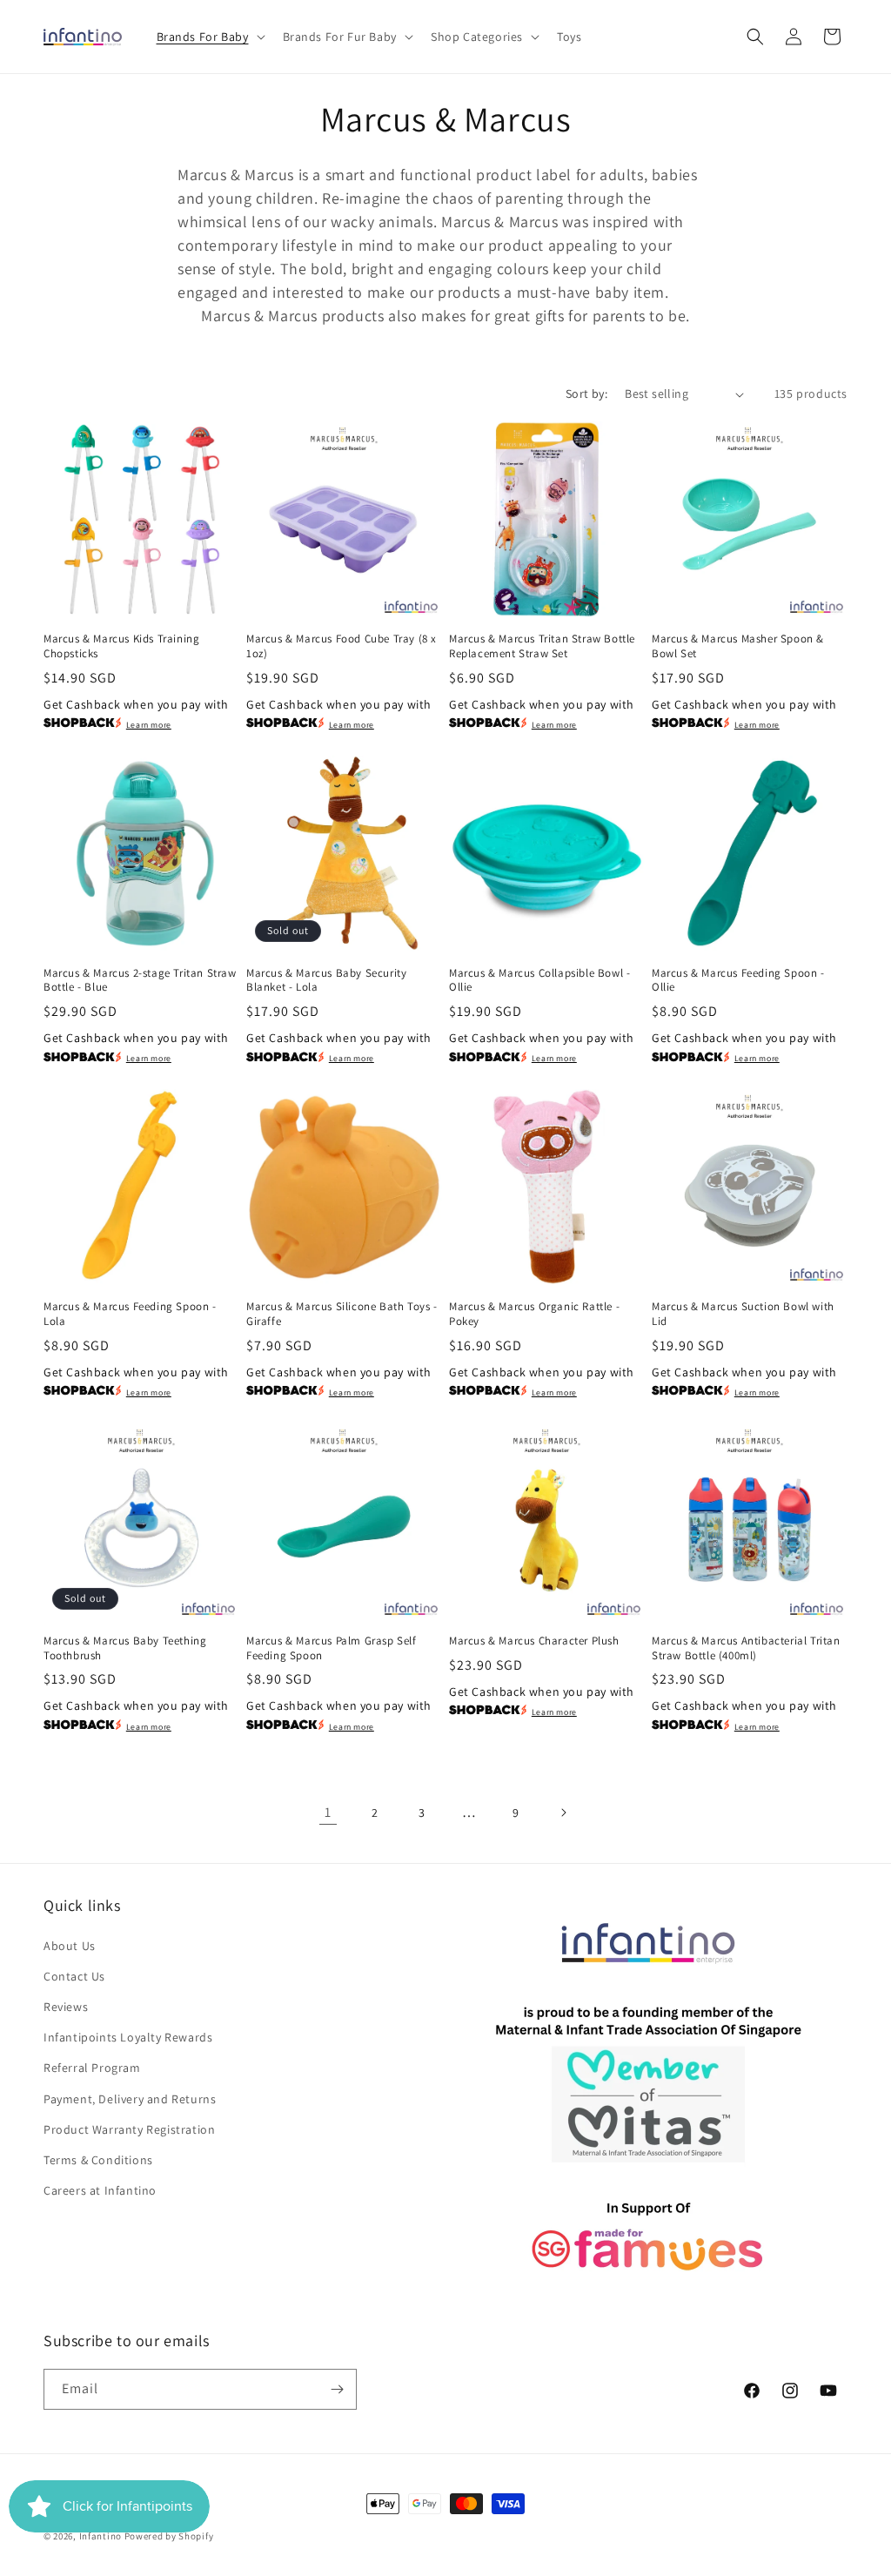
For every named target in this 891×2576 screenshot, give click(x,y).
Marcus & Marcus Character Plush (534, 1641)
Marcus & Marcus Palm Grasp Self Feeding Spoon (332, 1648)
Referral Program (92, 2068)
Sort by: (586, 393)
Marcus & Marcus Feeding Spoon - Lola (130, 1314)
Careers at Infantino (100, 2190)
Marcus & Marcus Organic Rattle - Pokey (534, 1314)
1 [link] (328, 1812)
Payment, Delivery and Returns (130, 2099)
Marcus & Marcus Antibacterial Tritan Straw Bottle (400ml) (746, 1648)
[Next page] (563, 1813)
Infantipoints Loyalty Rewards (128, 2037)
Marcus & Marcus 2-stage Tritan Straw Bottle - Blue (140, 981)
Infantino (100, 2536)
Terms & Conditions (98, 2160)
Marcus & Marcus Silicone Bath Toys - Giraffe (342, 1314)
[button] (209, 37)
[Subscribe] (337, 2389)
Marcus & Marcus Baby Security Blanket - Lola (326, 981)
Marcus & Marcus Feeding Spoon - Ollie (738, 981)
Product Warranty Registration (129, 2129)
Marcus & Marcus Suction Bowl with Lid (743, 1314)
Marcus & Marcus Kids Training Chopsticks (121, 646)
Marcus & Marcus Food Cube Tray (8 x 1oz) (342, 646)
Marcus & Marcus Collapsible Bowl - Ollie (539, 981)
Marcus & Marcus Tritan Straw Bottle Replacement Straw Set (542, 646)
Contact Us (74, 1976)
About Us (70, 1946)
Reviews (66, 2007)
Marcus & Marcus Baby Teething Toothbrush (125, 1648)
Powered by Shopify (169, 2536)
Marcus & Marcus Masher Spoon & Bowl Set (738, 646)
